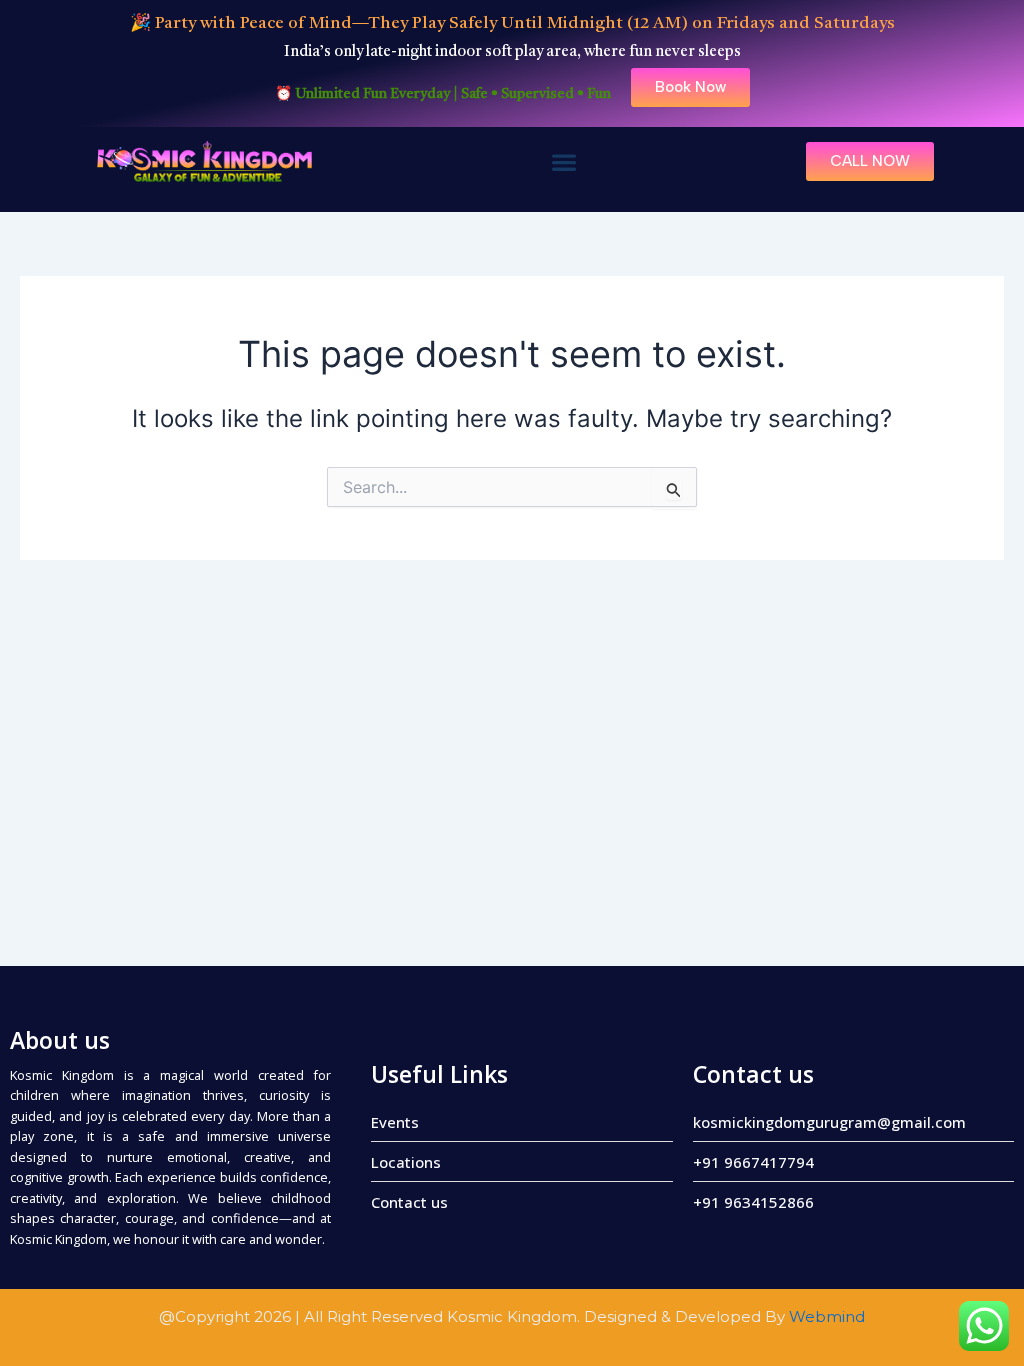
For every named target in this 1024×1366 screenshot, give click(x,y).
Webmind (827, 1316)
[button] (563, 162)
